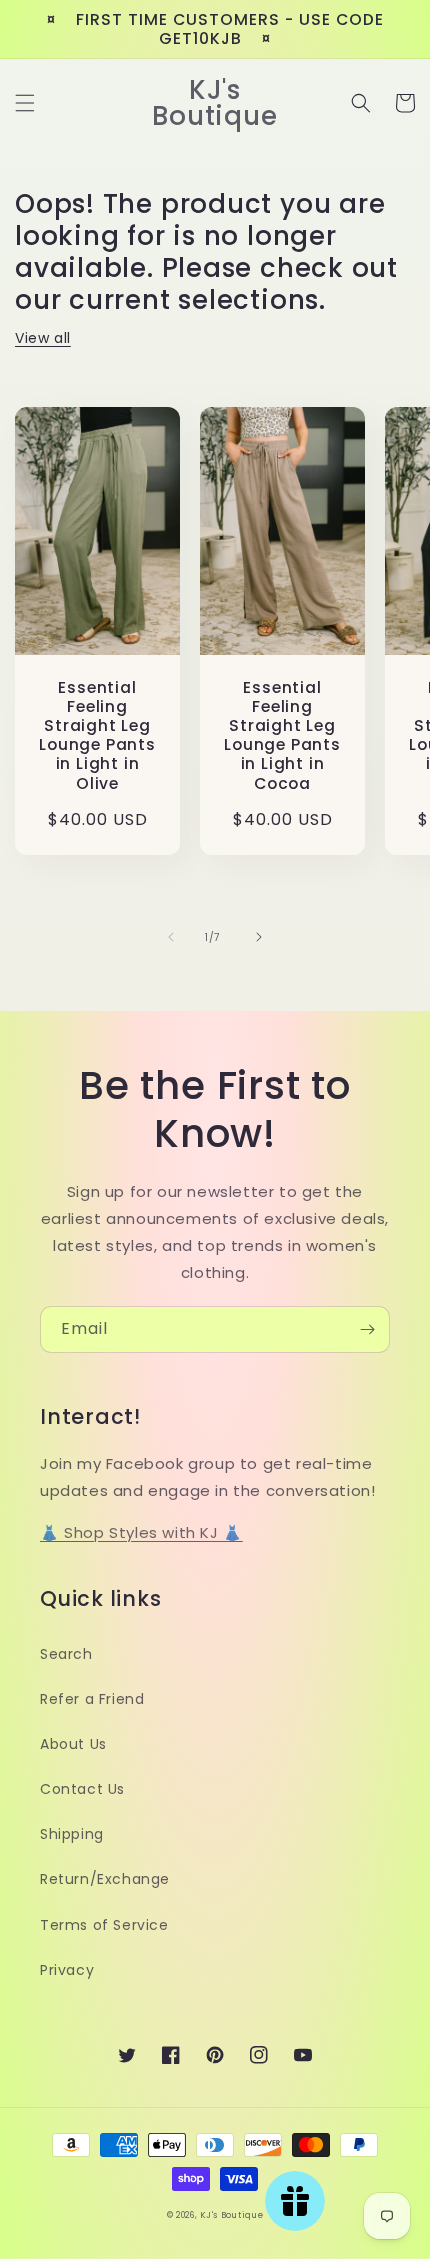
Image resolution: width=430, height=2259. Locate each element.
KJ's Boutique (231, 2215)
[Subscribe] (367, 1329)
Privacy (67, 1970)
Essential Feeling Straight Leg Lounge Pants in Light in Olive (97, 735)
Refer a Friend (92, 1699)
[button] (25, 103)
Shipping (72, 1834)
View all (43, 338)
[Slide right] (259, 937)
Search (66, 1654)
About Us (73, 1744)
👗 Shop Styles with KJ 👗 (141, 1532)
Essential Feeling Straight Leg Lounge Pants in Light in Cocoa (282, 735)
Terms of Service (104, 1925)
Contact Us (82, 1789)
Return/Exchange (105, 1879)
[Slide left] (171, 937)
